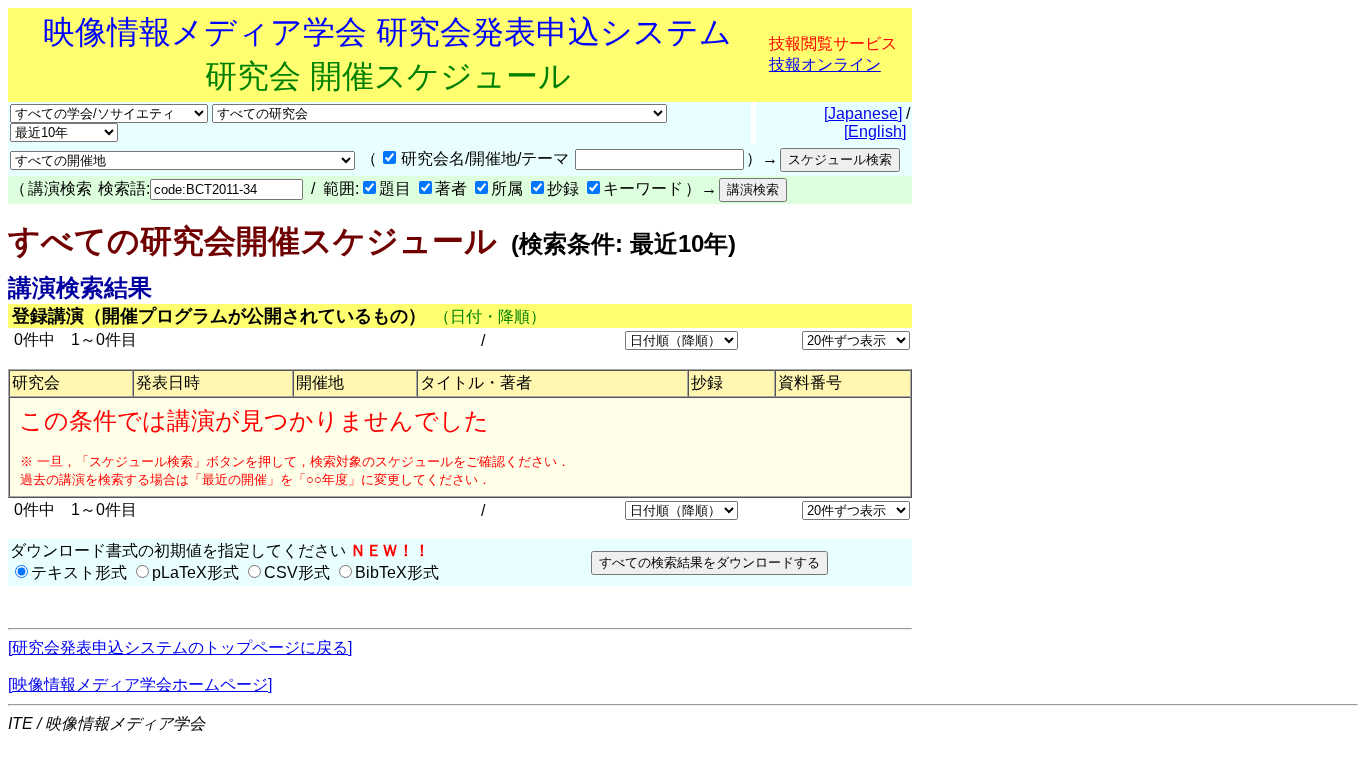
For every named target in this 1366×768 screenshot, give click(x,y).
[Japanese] (863, 113)
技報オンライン (825, 64)
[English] (875, 131)
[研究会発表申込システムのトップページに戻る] (180, 647)
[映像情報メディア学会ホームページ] (140, 684)
